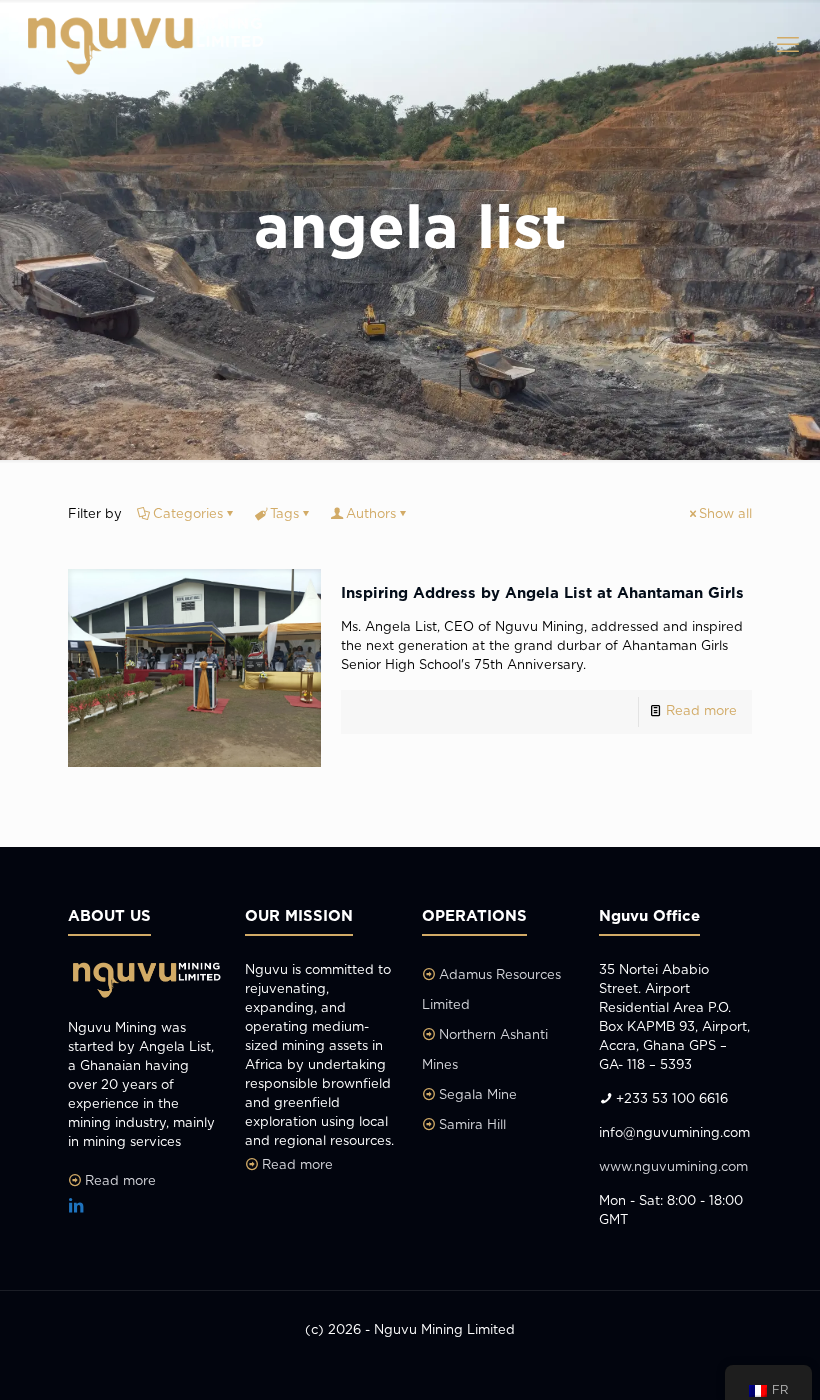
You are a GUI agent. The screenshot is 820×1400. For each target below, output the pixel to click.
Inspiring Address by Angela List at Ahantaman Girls (542, 593)
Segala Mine (478, 1095)
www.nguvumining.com (673, 1167)
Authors (371, 514)
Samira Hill (472, 1125)
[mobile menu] (788, 45)
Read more (701, 711)
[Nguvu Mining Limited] (142, 45)
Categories (188, 514)
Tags (284, 514)
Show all (725, 514)
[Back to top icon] (724, 1359)
